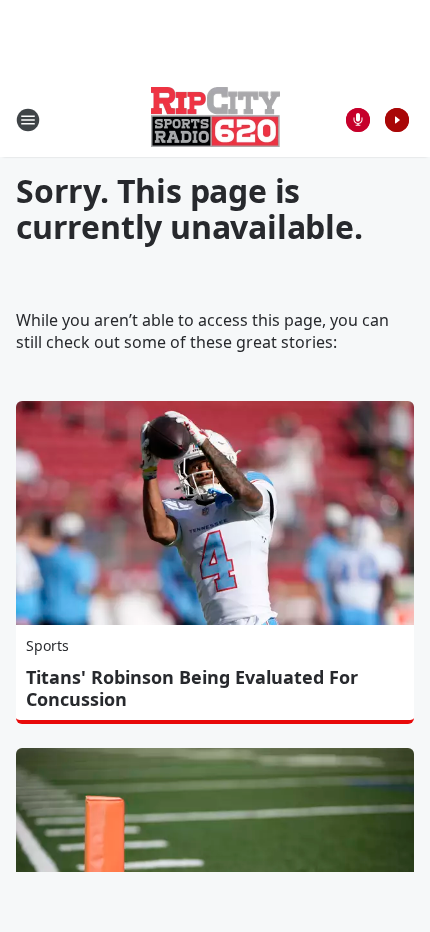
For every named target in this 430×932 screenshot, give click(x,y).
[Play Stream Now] (397, 120)
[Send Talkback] (358, 120)
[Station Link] (215, 119)
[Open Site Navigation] (28, 120)
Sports (47, 645)
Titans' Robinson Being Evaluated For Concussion (192, 688)
